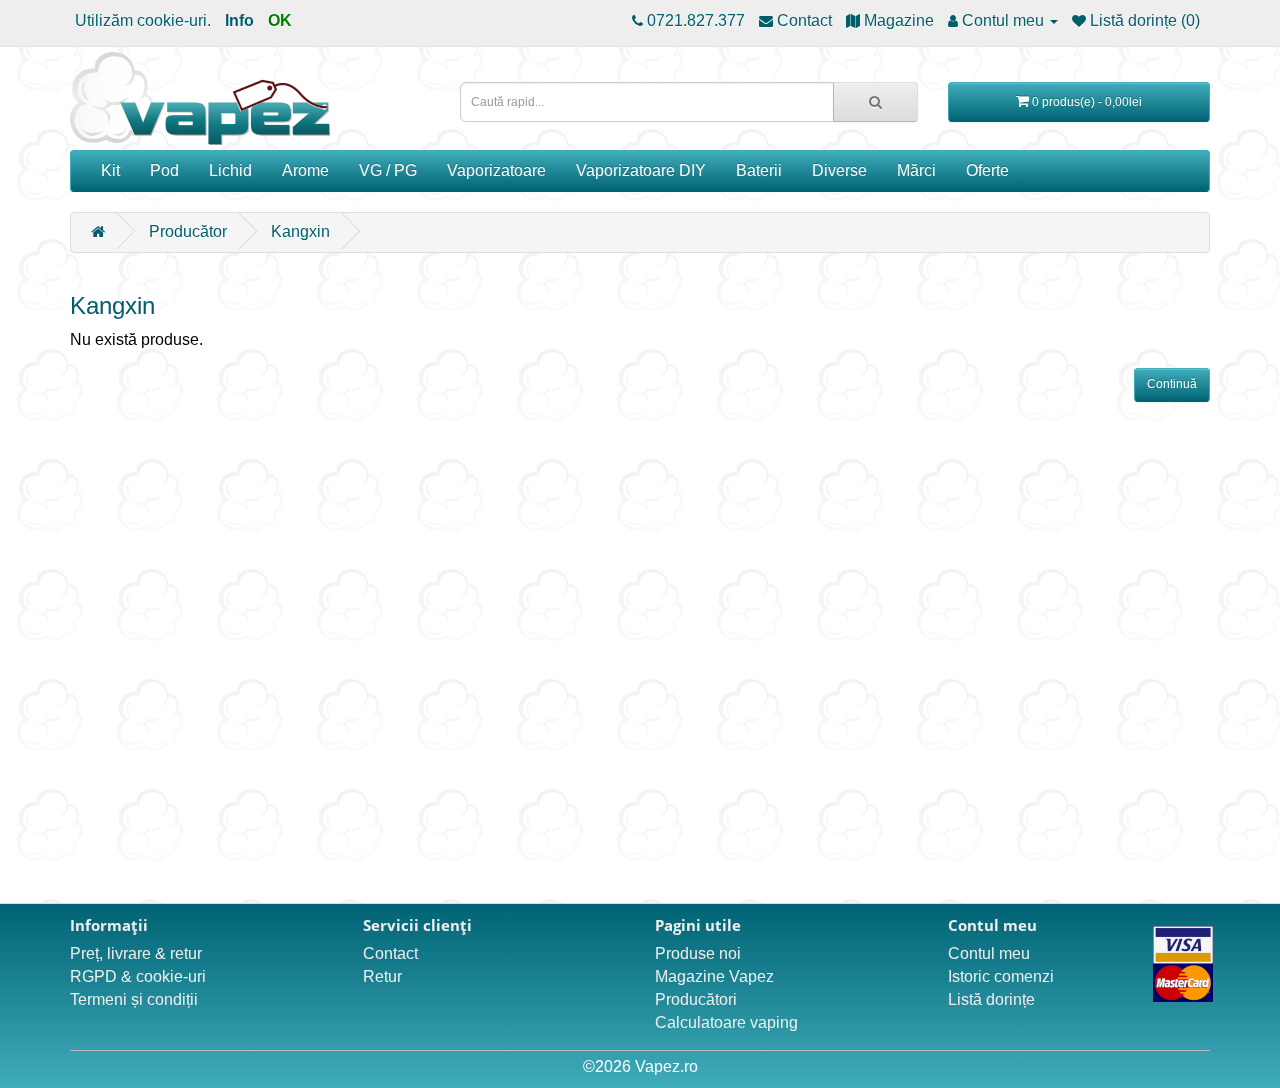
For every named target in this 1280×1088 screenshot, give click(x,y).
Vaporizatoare (496, 170)
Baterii (759, 170)
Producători (696, 999)
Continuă (1172, 384)
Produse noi (698, 953)
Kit (110, 170)
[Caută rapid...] (875, 102)
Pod (164, 170)
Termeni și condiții (134, 999)
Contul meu (989, 953)
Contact (390, 953)
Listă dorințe (991, 999)
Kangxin (300, 231)
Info (239, 20)
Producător (188, 231)
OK (280, 20)
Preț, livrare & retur (136, 953)
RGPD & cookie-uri (138, 976)
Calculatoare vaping (726, 1022)
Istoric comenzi (1001, 976)
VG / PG (388, 170)
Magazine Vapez (714, 976)
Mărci (916, 170)
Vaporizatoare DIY (641, 170)
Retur (382, 976)
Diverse (839, 170)
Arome (305, 170)
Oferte (987, 170)
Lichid (230, 170)
